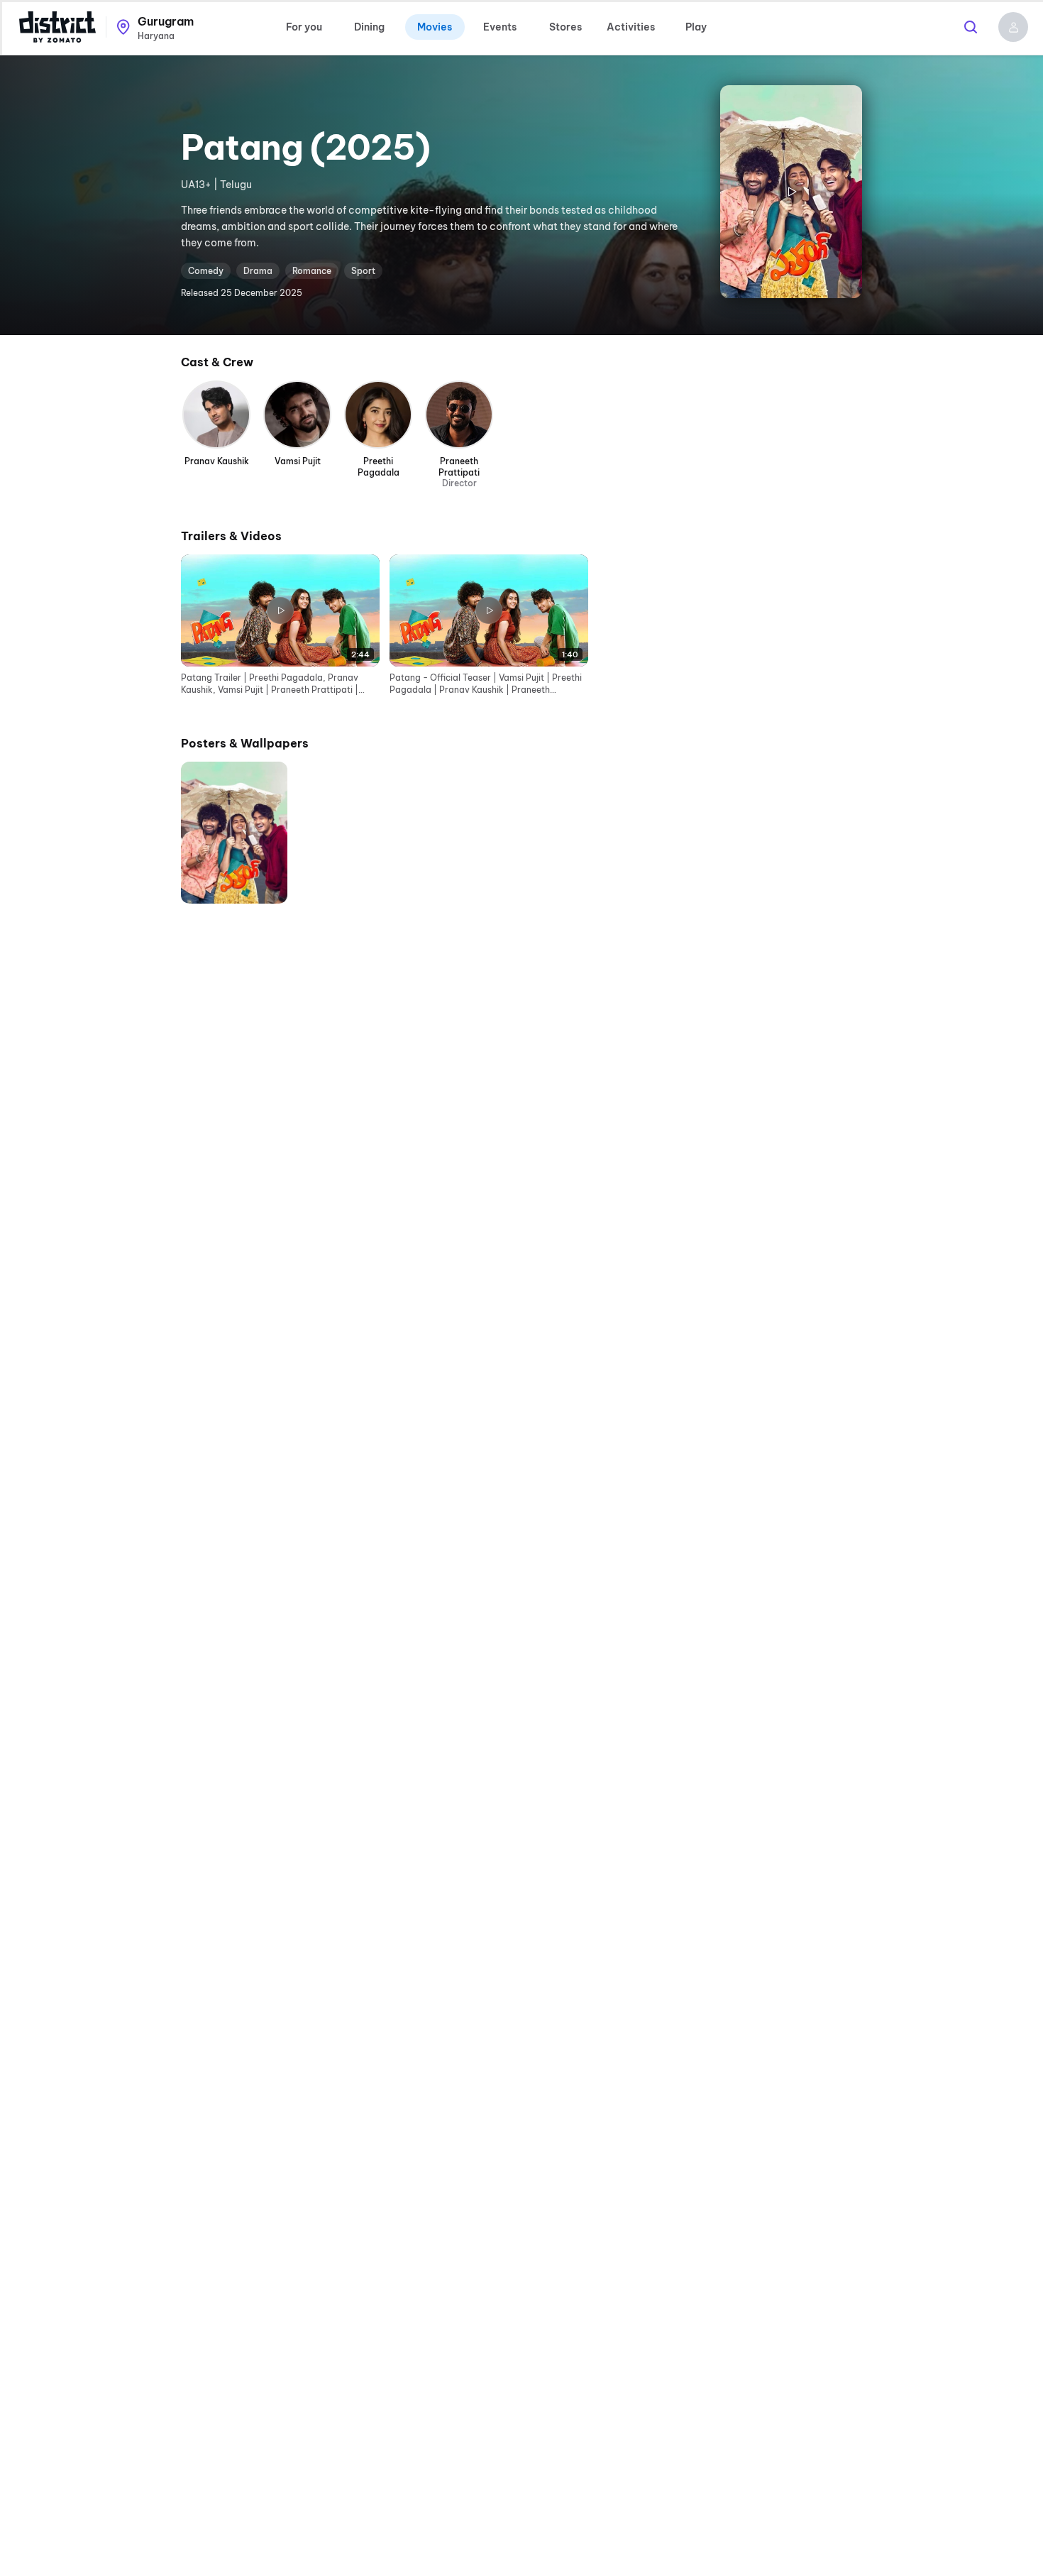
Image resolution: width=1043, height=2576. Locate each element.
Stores (565, 27)
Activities (631, 27)
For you (304, 27)
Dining (369, 27)
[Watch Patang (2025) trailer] (791, 192)
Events (500, 27)
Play (696, 27)
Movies (435, 27)
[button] (1013, 27)
